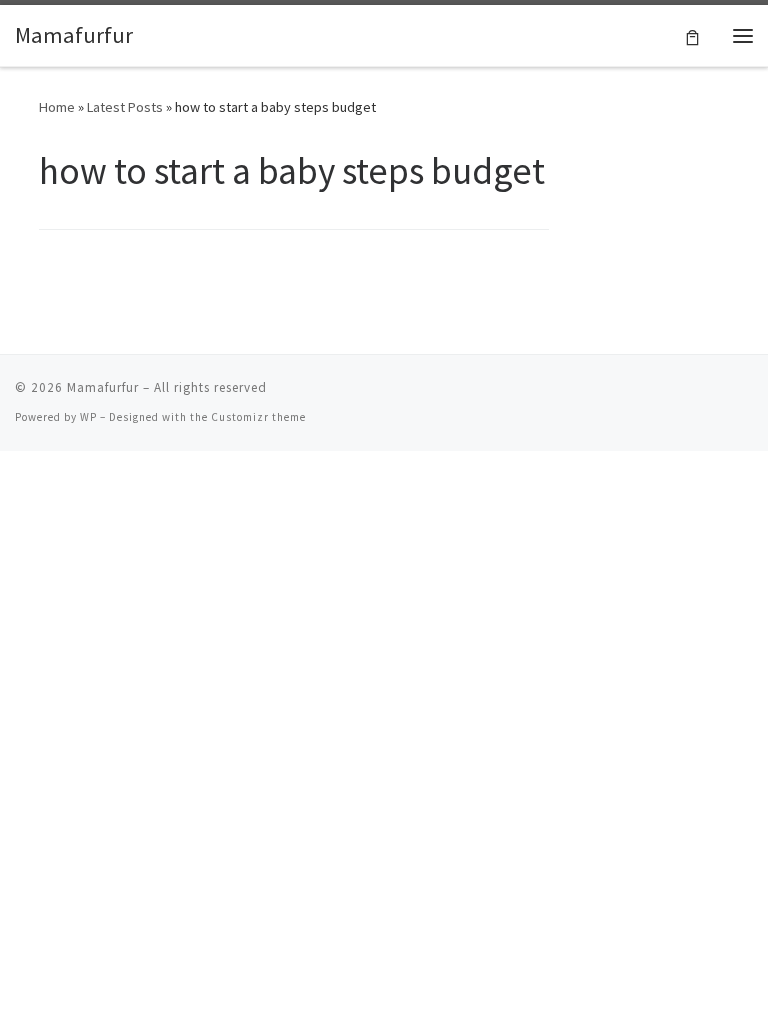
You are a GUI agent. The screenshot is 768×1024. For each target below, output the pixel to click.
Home (57, 107)
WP (88, 417)
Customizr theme (258, 417)
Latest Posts (125, 107)
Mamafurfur (103, 387)
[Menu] (743, 36)
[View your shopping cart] (692, 35)
